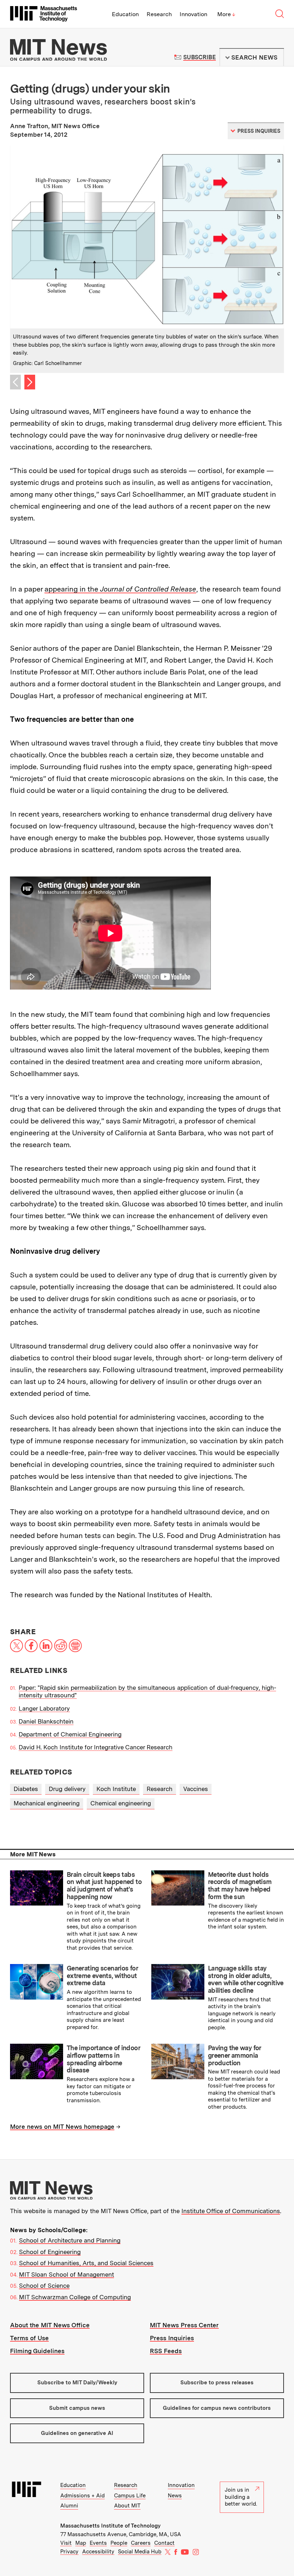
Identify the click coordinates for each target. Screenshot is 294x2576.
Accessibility (98, 2552)
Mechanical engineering (47, 1803)
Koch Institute (116, 1789)
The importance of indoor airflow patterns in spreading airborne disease (103, 2059)
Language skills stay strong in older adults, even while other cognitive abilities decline (246, 1979)
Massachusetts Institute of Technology (110, 2526)
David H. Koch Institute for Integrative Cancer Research (96, 1747)
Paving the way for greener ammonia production (234, 2055)
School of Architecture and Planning (70, 2240)
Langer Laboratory (44, 1708)
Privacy (69, 2552)
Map (81, 2543)
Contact (164, 2543)
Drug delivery (67, 1789)
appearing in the (120, 589)
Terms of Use (29, 2338)
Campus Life (130, 2496)
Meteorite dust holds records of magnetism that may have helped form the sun (240, 1886)
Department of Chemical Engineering (70, 1734)
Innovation (193, 14)
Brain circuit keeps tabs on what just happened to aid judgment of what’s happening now (104, 1886)
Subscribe (200, 57)
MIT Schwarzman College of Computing (75, 2297)
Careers (141, 2543)
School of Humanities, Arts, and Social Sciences (86, 2263)
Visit (66, 2543)
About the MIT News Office (50, 2325)
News (175, 2496)
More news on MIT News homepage (62, 2127)
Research (159, 14)
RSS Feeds (166, 2351)
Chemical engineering (121, 1803)
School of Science (44, 2286)
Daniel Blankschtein (46, 1721)
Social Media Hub (140, 2552)
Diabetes (26, 1789)
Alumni (69, 2506)
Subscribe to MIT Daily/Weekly (77, 2383)
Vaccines (196, 1789)
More (226, 14)
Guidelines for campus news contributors (217, 2408)
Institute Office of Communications (231, 2211)
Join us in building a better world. (241, 2497)
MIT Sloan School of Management (67, 2275)
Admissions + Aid (82, 2496)
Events (98, 2543)
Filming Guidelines (37, 2351)
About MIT (127, 2506)
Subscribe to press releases (217, 2383)
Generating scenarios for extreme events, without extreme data (102, 1976)
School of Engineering (50, 2252)
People (119, 2543)
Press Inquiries (172, 2338)
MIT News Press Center (184, 2325)
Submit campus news (77, 2408)
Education (125, 14)
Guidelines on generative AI (77, 2433)
